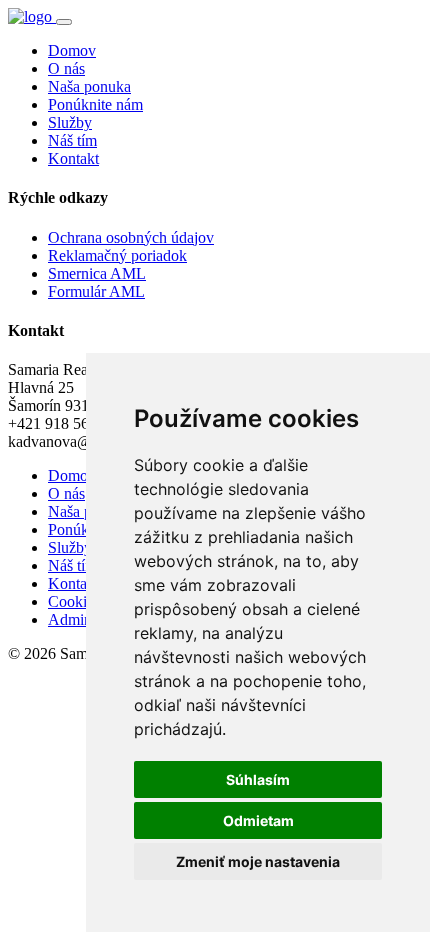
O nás (66, 68)
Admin (70, 619)
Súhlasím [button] (258, 779)
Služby (70, 122)
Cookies (74, 601)
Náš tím (72, 140)
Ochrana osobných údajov (131, 237)
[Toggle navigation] (64, 22)
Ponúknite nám (95, 104)
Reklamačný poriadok (117, 255)
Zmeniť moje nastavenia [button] (258, 861)
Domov (72, 50)
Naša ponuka (89, 86)
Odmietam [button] (258, 820)
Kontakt (73, 158)
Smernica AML (97, 273)
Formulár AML (96, 291)
